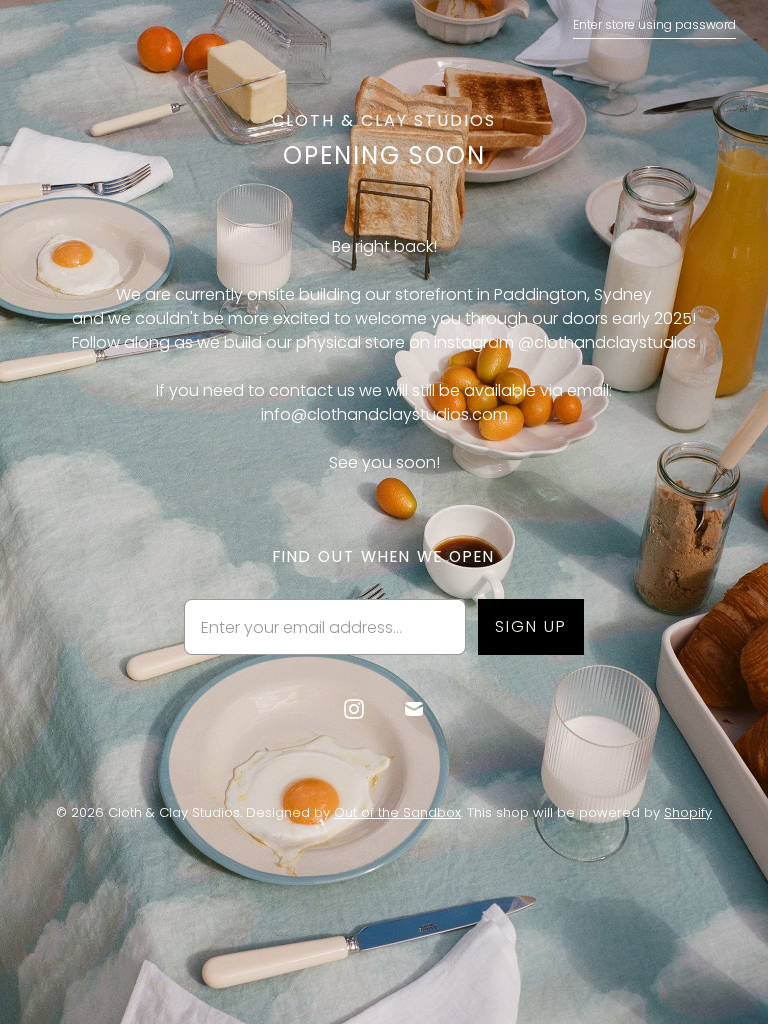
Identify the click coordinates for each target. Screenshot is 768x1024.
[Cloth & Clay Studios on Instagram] (354, 709)
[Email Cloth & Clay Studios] (414, 709)
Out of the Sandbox (397, 812)
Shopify (688, 812)
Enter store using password (654, 24)
